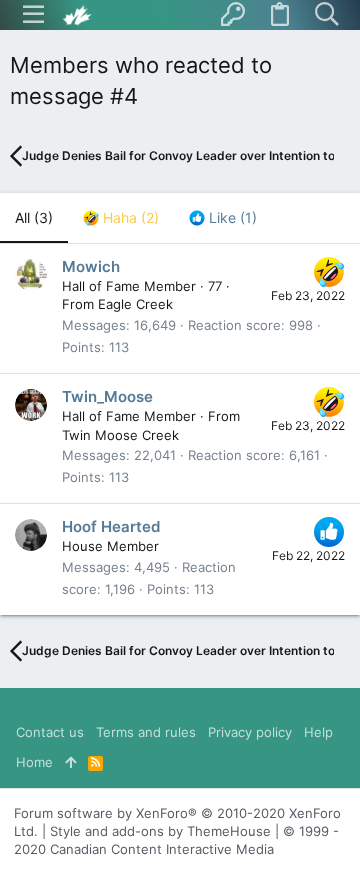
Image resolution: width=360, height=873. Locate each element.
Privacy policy (250, 732)
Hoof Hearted (111, 526)
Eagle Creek (135, 304)
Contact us (50, 732)
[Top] (70, 762)
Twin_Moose (107, 396)
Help (318, 732)
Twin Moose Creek (120, 435)
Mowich (91, 266)
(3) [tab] (34, 217)
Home (34, 762)
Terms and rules (146, 732)
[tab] (121, 218)
